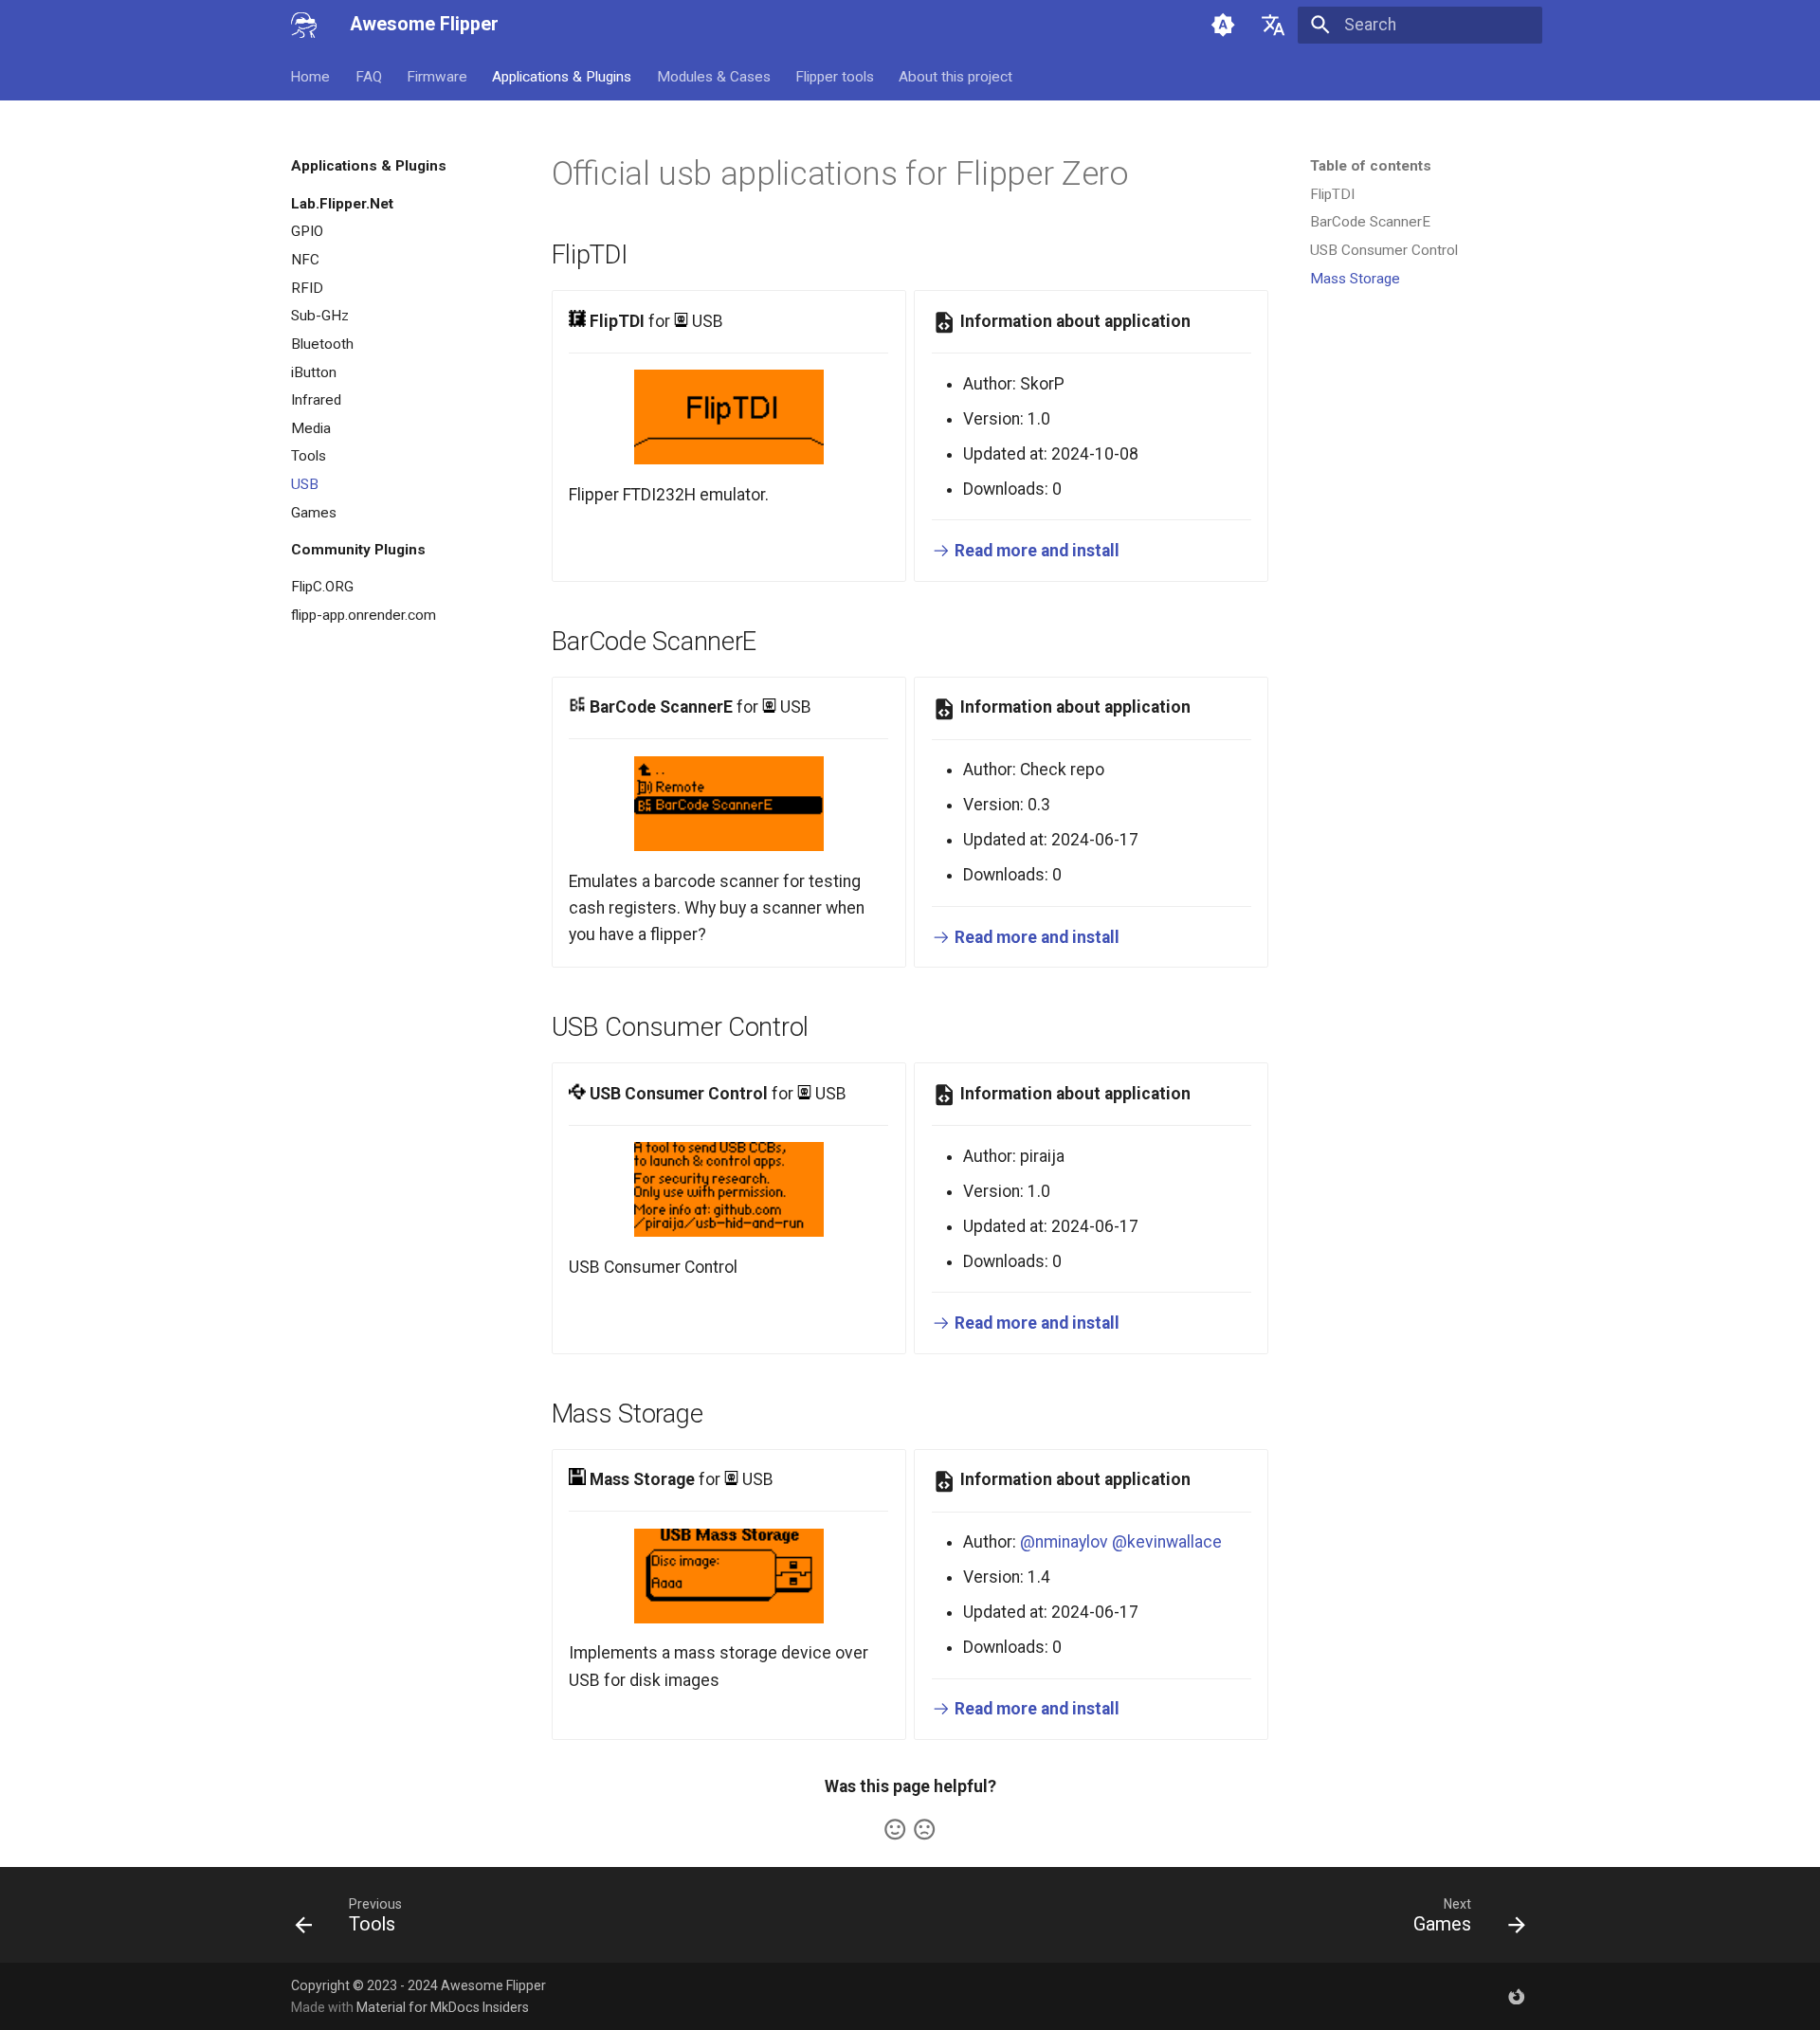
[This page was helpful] (895, 1829)
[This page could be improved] (924, 1829)
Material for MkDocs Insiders (443, 2007)
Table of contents (1371, 166)
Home (311, 76)
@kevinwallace (1167, 1542)
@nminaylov (1064, 1542)
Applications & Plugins (563, 76)
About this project (956, 76)
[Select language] (1273, 25)
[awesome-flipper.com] (1517, 1995)
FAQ (369, 76)
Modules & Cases (714, 76)
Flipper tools (835, 76)
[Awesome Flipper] (304, 25)
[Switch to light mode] (1223, 25)
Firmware (437, 76)
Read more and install (1035, 551)
